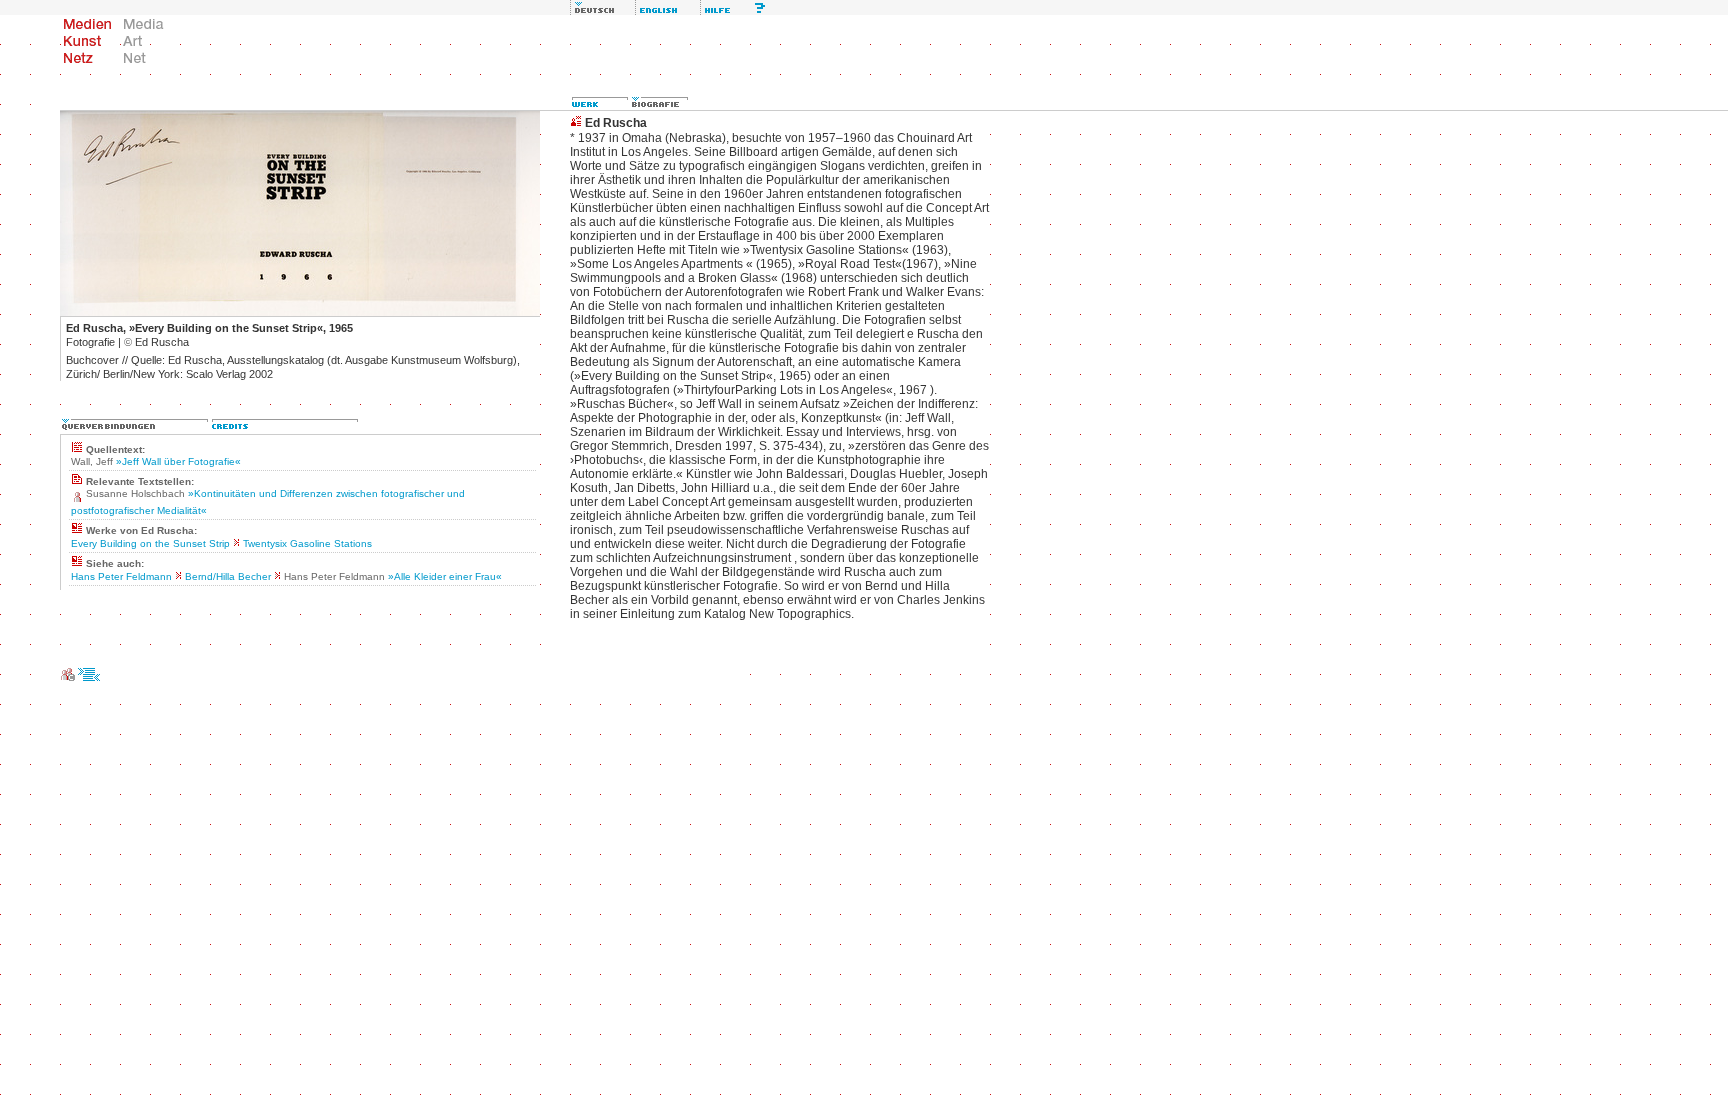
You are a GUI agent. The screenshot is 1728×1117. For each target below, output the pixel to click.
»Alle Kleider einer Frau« (445, 576)
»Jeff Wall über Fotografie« (178, 461)
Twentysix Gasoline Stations (307, 543)
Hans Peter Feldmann (121, 576)
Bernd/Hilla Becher (228, 576)
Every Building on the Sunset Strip (150, 543)
